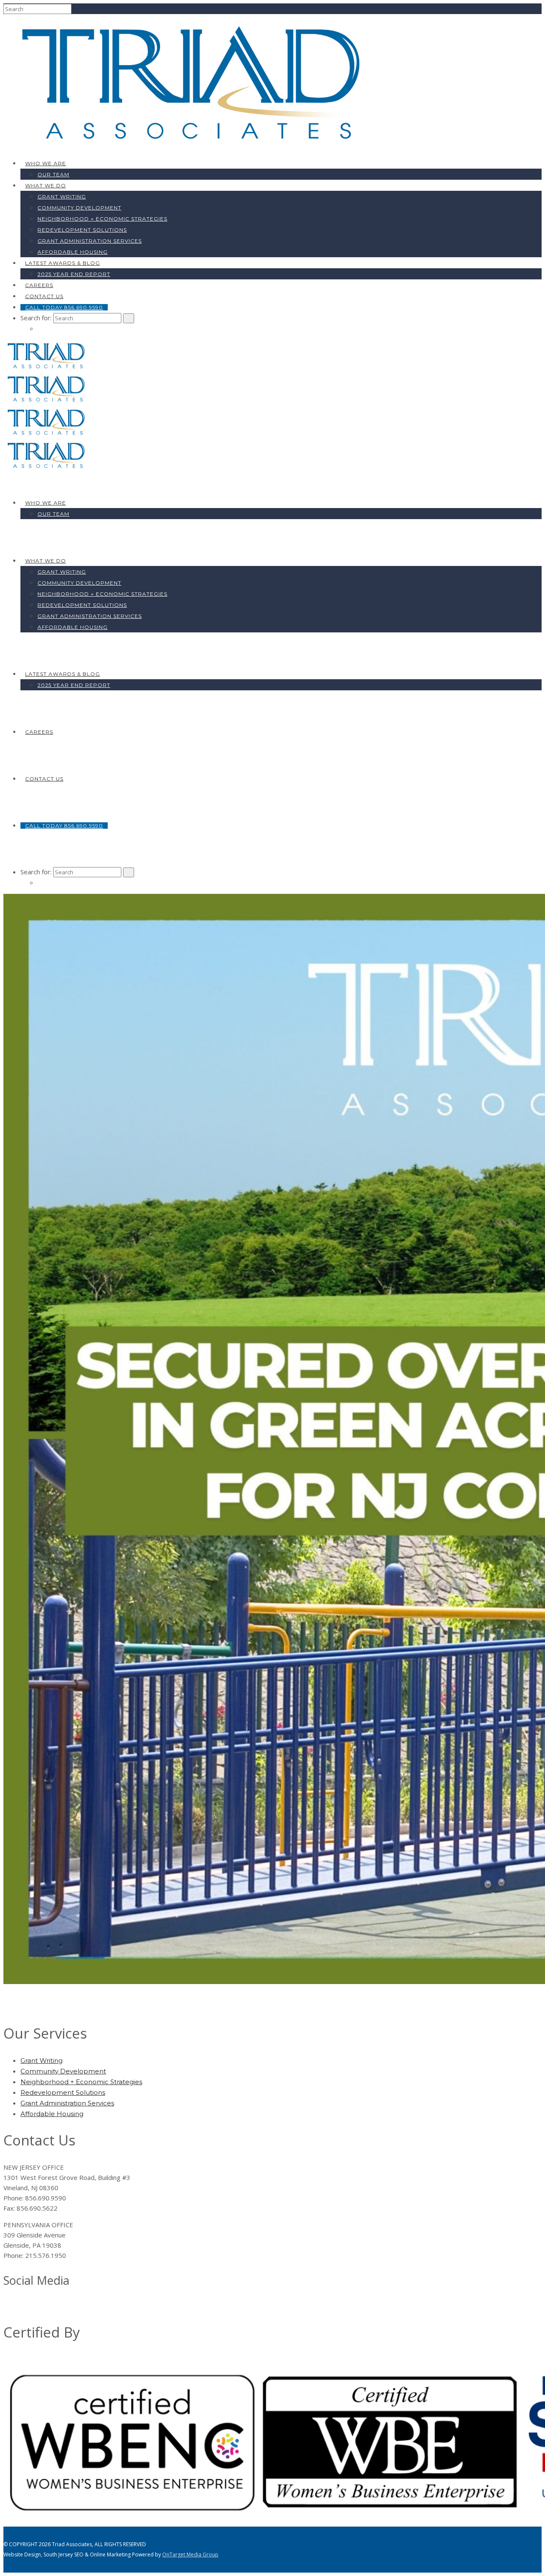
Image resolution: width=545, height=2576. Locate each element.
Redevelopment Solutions (82, 230)
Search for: (36, 318)
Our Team (53, 174)
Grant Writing (62, 197)
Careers (39, 285)
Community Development (79, 208)
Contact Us (44, 296)
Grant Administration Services (90, 241)
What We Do (46, 185)
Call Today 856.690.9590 (64, 307)
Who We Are (46, 163)
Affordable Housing (73, 252)
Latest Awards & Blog (63, 263)
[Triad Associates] (195, 146)
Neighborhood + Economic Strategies (102, 219)
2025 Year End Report (74, 274)
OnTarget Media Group (190, 2554)
